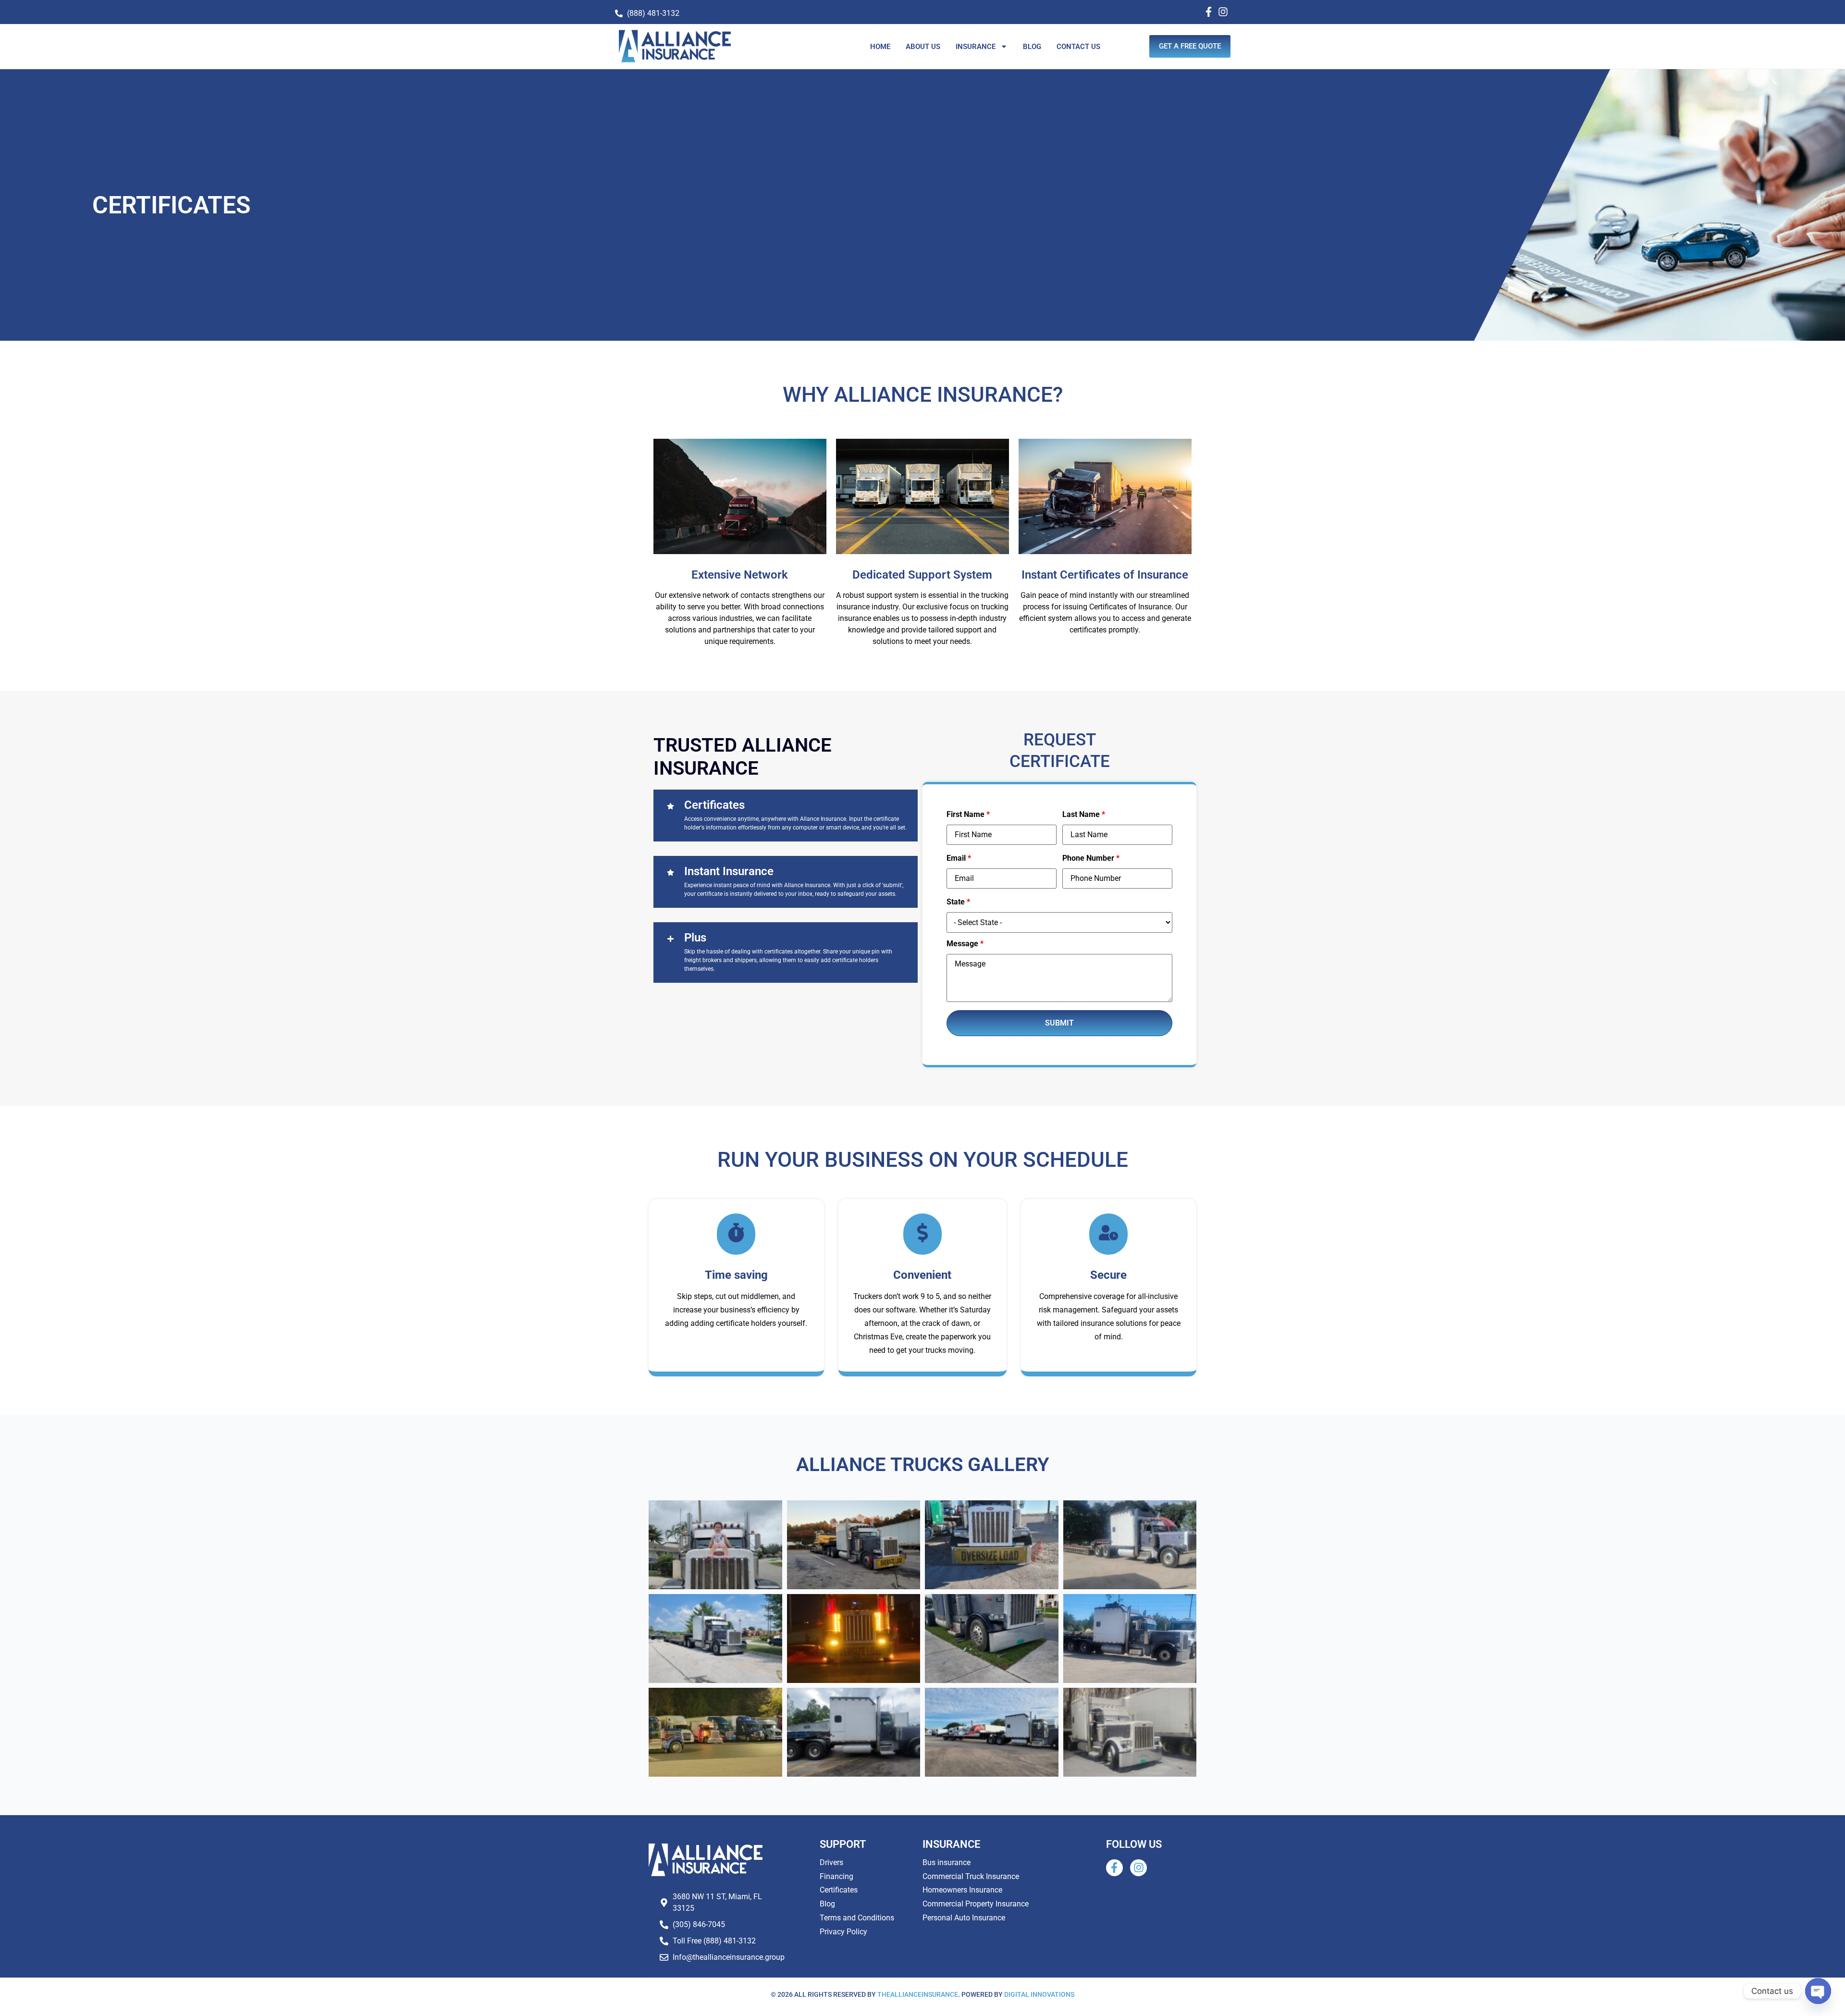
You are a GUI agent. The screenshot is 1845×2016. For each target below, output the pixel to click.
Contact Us (1078, 47)
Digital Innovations (1039, 1994)
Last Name (1084, 815)
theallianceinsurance (918, 1994)
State (958, 902)
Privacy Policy (843, 1932)
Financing (836, 1876)
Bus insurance (947, 1862)
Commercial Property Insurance (976, 1904)
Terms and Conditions (857, 1918)
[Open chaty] (1818, 1991)
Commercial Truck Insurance (971, 1876)
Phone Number (1091, 858)
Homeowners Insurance (962, 1890)
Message (965, 944)
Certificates (839, 1890)
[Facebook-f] (1209, 12)
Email (959, 858)
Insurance (976, 47)
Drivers (831, 1862)
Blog (1032, 47)
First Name (968, 815)
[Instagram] (1223, 12)
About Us (923, 47)
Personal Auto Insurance (964, 1918)
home (880, 47)
